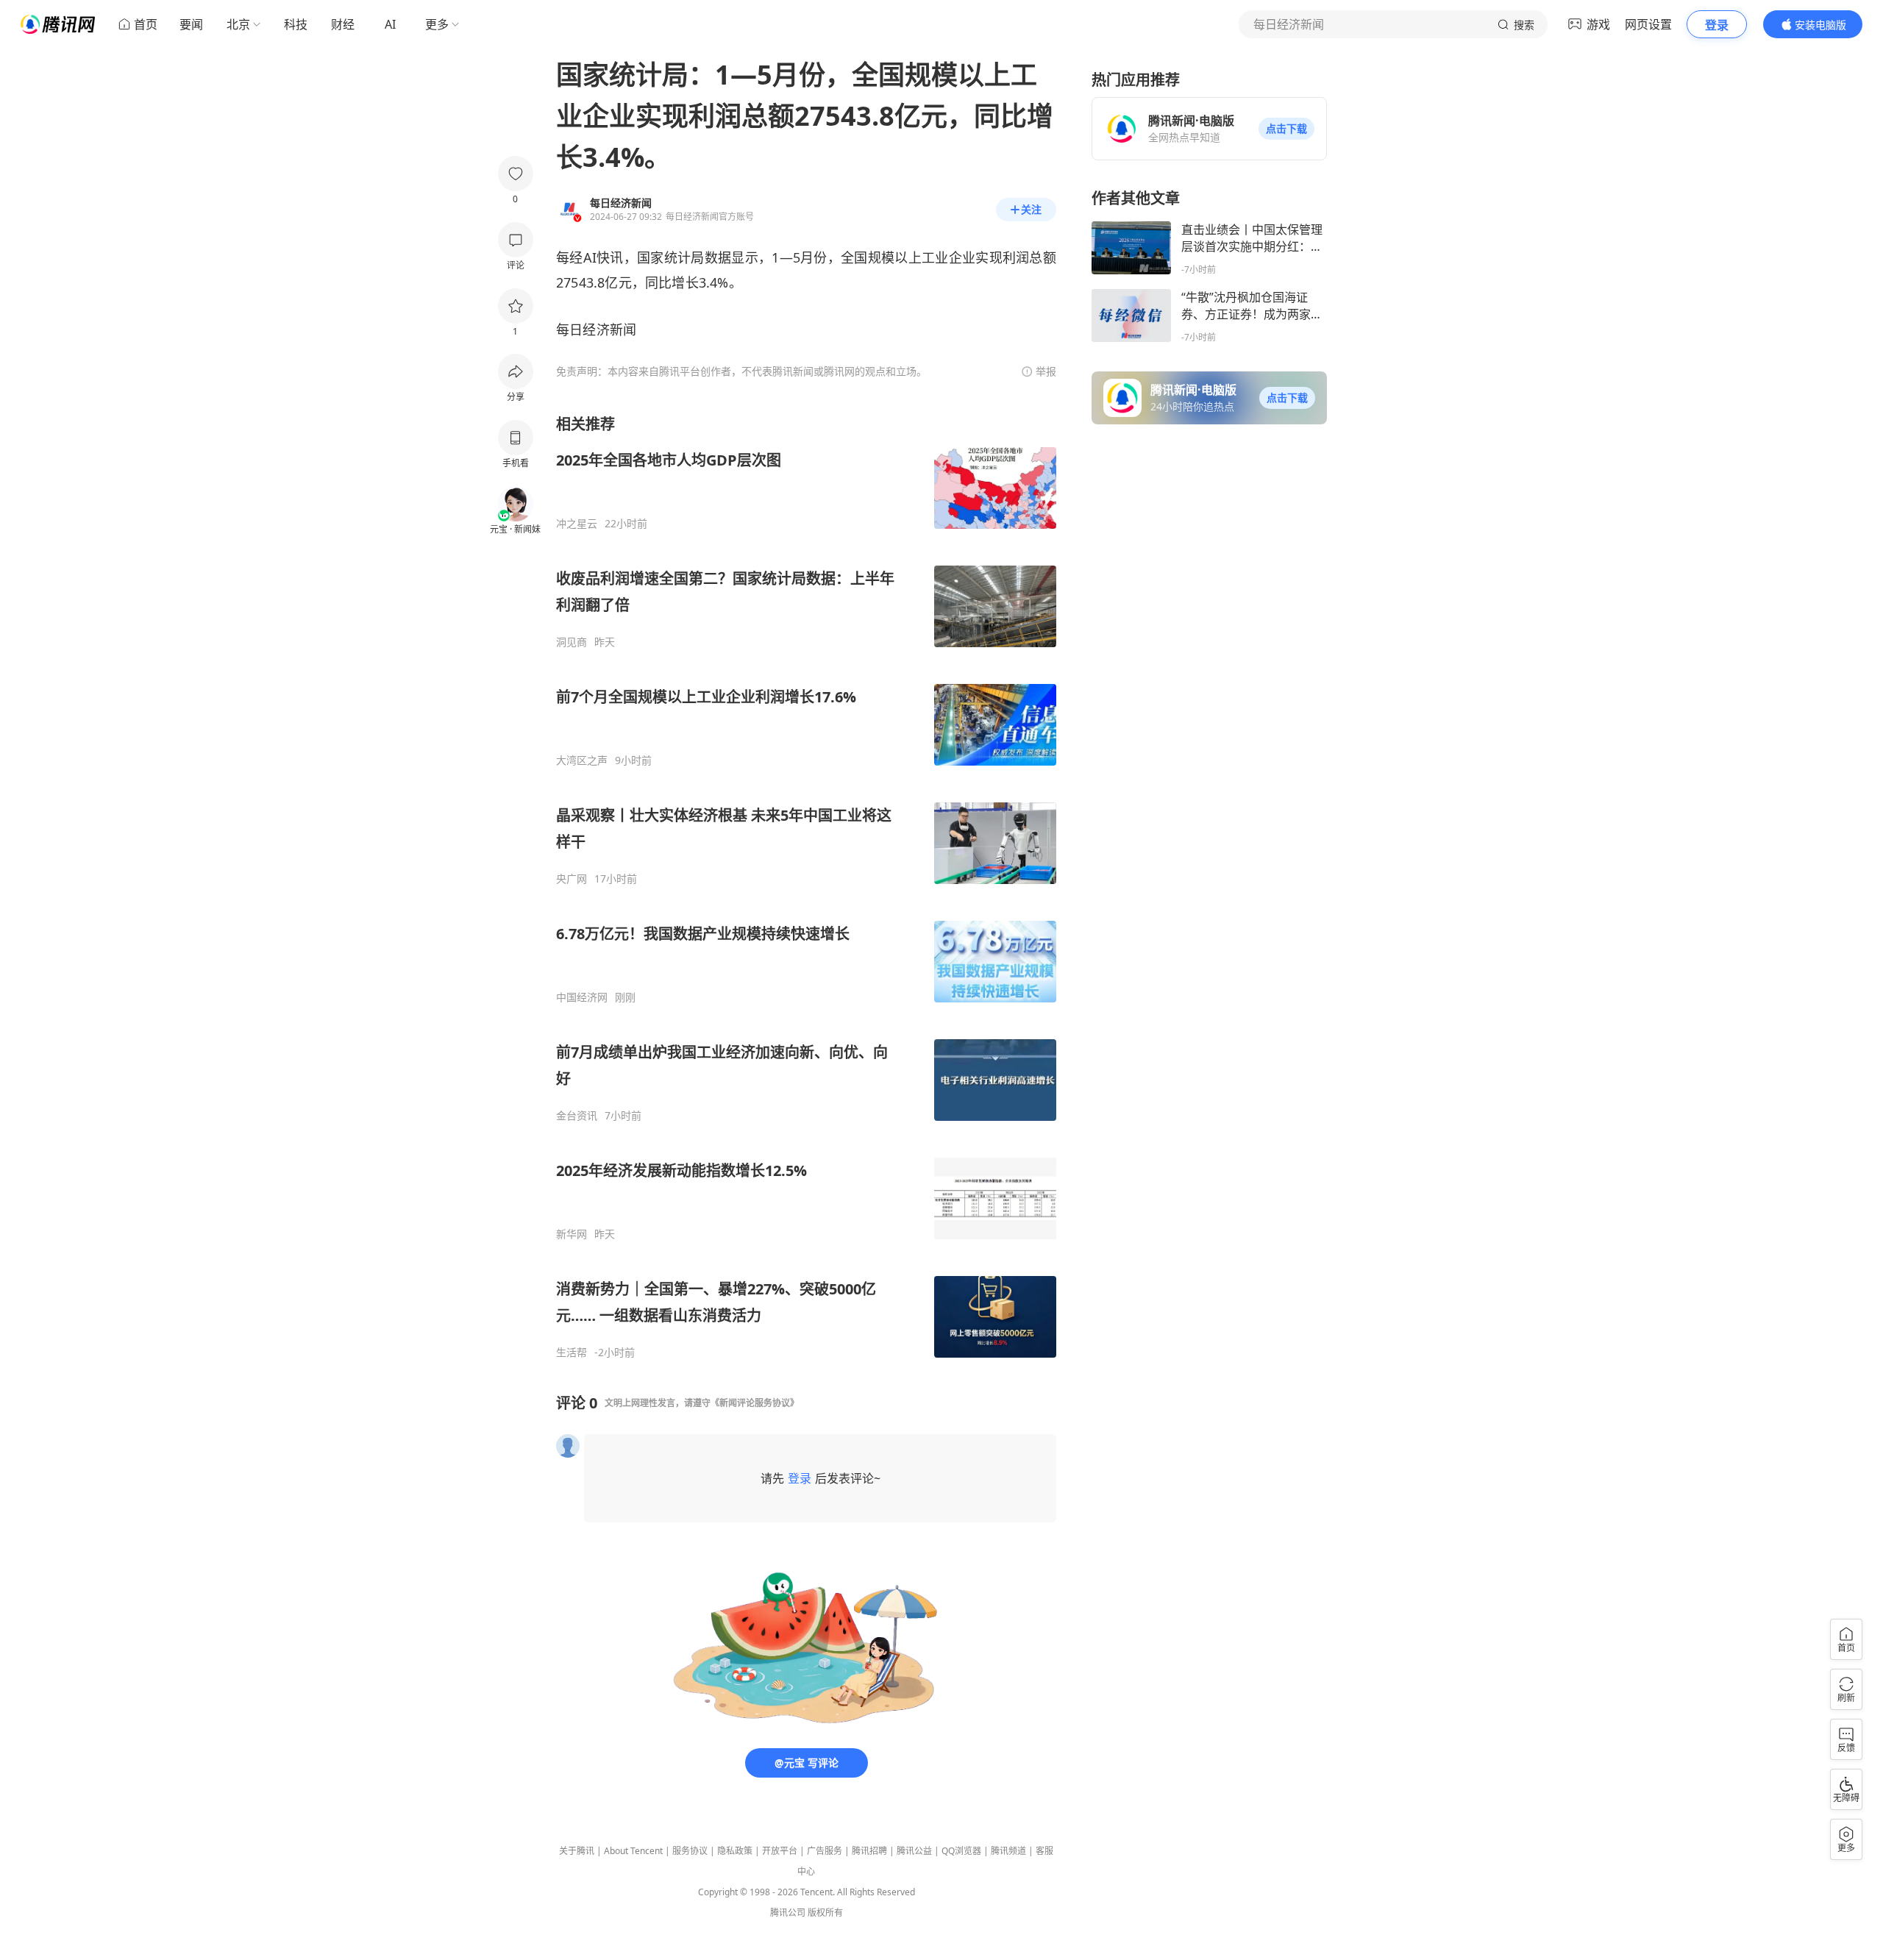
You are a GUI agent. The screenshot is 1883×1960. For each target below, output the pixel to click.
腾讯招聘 (869, 1851)
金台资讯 (577, 1116)
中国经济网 (582, 997)
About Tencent (633, 1851)
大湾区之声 (582, 760)
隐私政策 (735, 1851)
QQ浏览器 (961, 1851)
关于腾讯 (577, 1851)
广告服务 (825, 1851)
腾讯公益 (914, 1851)
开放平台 (780, 1851)
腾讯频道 (1008, 1851)
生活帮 (572, 1353)
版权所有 (825, 1913)
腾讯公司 (788, 1913)
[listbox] (806, 887)
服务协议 (690, 1851)
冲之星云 (577, 524)
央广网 (572, 879)
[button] (1286, 129)
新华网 (572, 1234)
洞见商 (572, 642)
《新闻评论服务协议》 (755, 1403)
